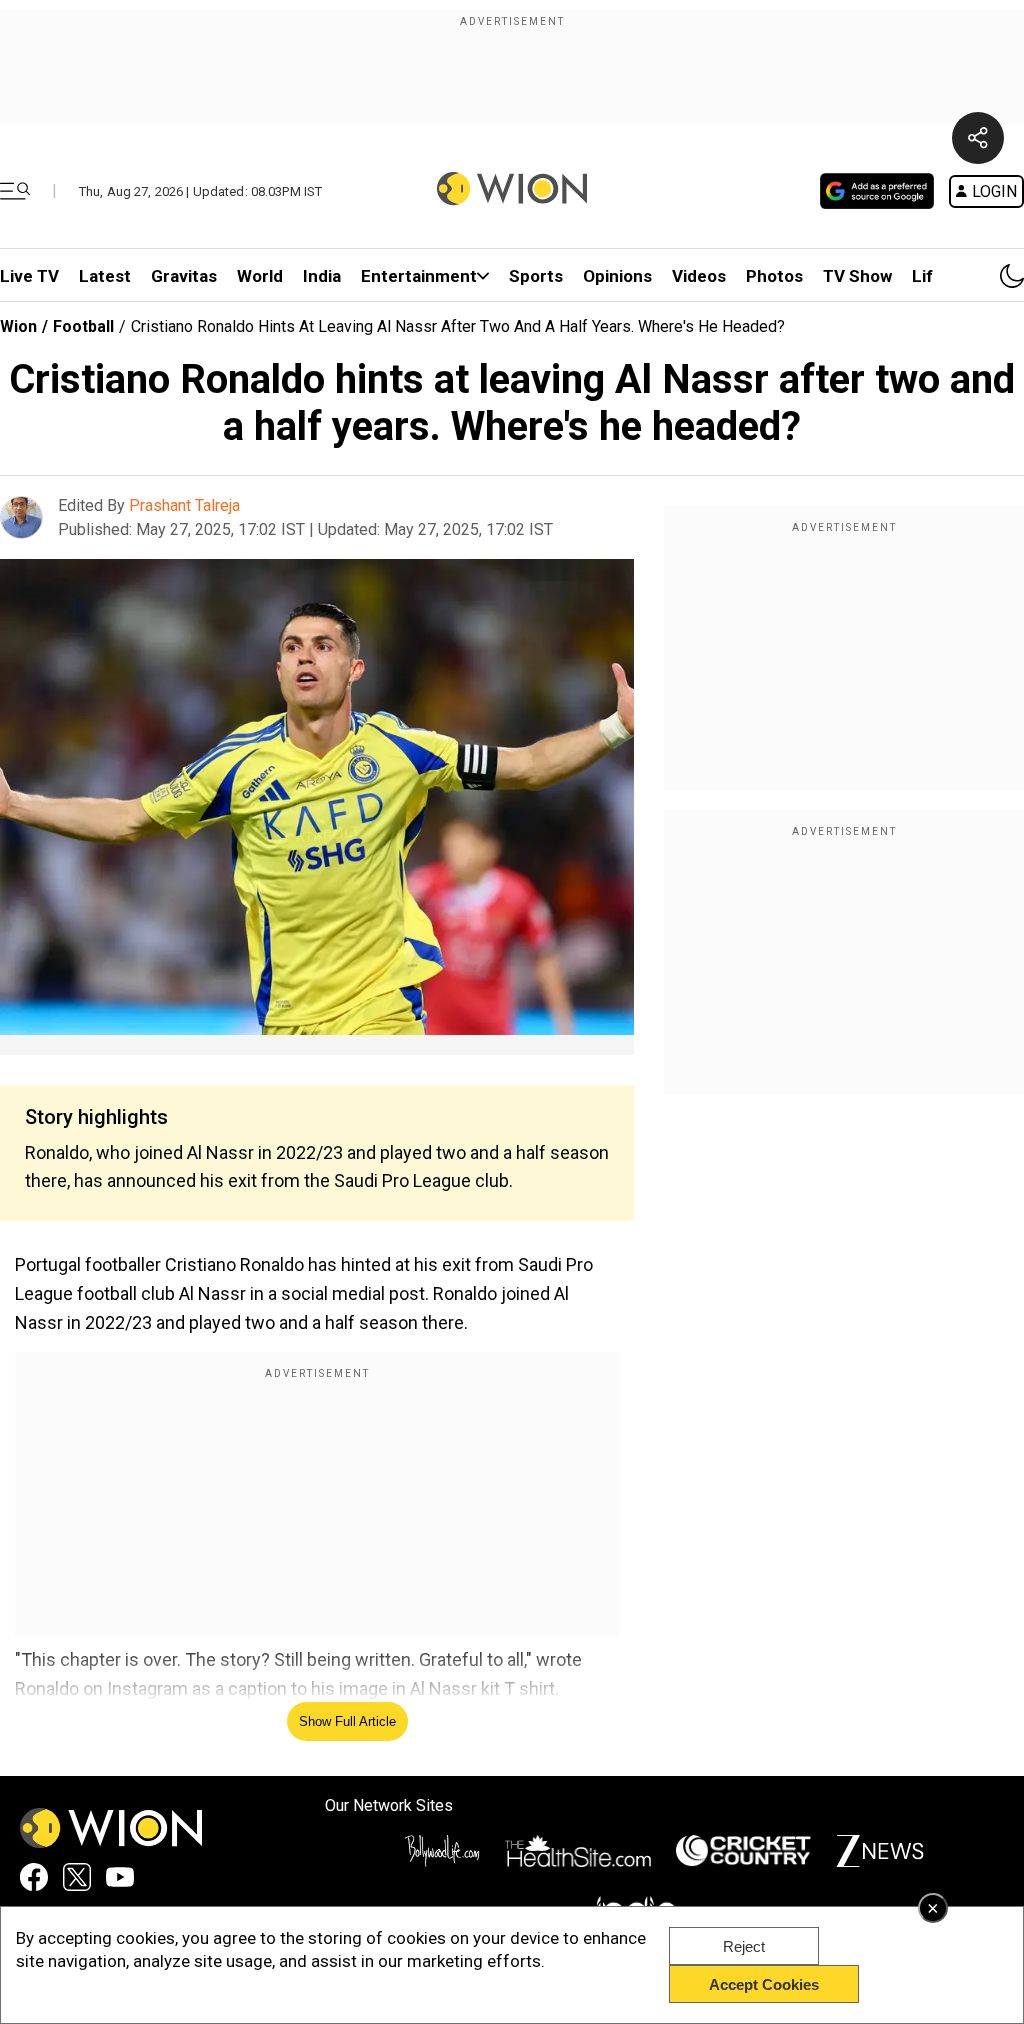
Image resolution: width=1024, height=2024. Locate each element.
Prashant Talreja (184, 505)
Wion (18, 326)
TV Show (857, 276)
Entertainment (419, 276)
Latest (105, 276)
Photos (774, 276)
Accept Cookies (764, 1984)
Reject (744, 1946)
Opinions (617, 276)
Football (83, 326)
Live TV (29, 276)
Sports (536, 276)
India (322, 276)
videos (699, 276)
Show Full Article (347, 1721)
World (260, 276)
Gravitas (184, 276)
